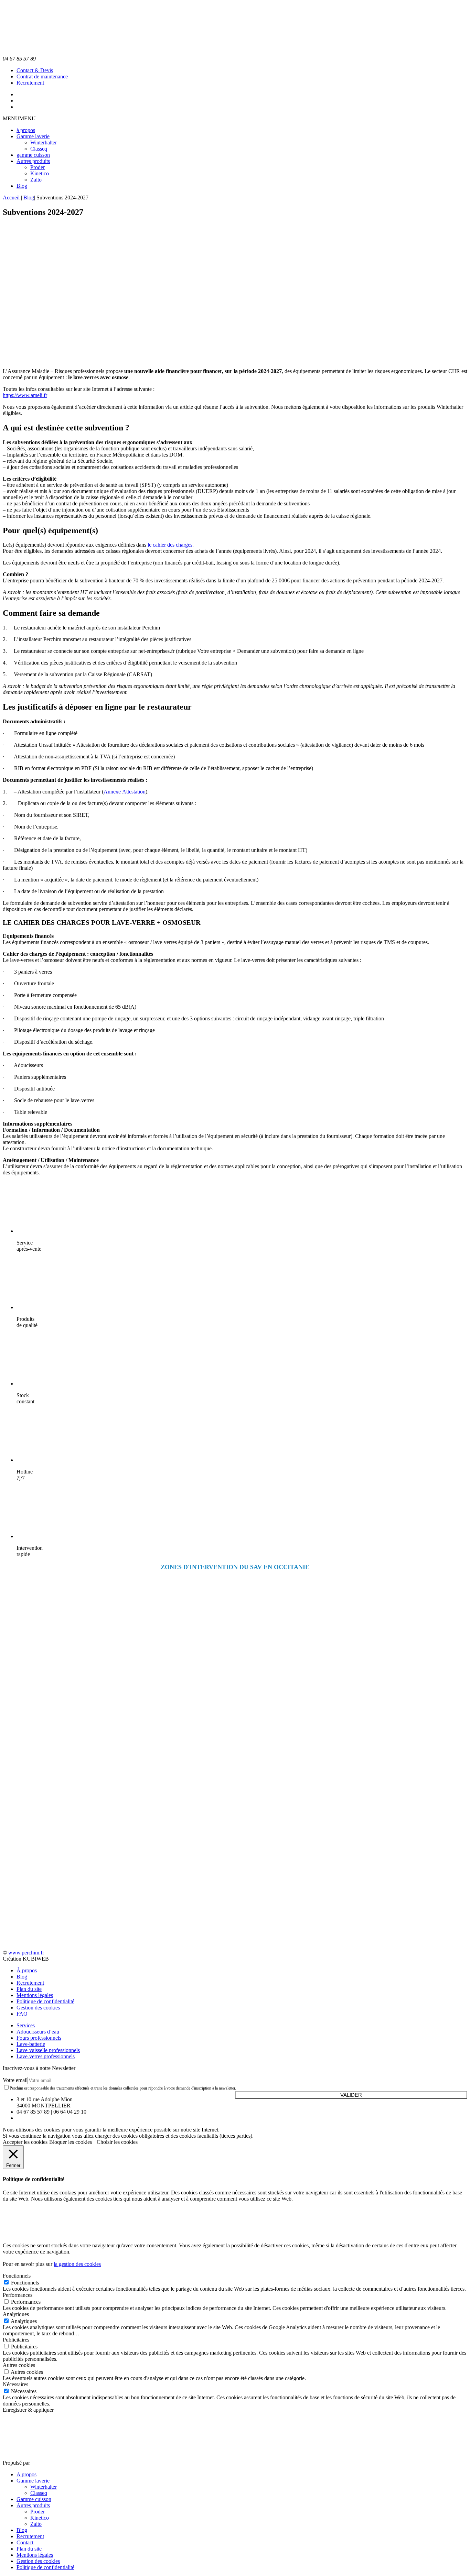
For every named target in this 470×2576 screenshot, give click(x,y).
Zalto (36, 180)
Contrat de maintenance (42, 76)
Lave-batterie (31, 2044)
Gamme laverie (33, 136)
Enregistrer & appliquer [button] (28, 2410)
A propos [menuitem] (26, 2474)
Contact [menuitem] (25, 2542)
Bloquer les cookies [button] (71, 2142)
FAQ (22, 2014)
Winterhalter (44, 142)
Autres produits (33, 161)
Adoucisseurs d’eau (38, 2032)
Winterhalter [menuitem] (44, 2487)
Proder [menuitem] (38, 2512)
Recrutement (30, 83)
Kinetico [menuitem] (40, 2518)
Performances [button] (18, 2295)
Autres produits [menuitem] (33, 2505)
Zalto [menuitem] (36, 2524)
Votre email (15, 2080)
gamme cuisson (33, 155)
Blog (22, 186)
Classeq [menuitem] (39, 2493)
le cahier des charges (170, 545)
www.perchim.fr (26, 1953)
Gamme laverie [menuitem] (33, 2481)
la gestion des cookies (77, 2264)
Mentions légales (35, 1995)
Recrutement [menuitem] (30, 2536)
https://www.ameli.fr (25, 395)
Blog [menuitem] (22, 2530)
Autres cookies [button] (19, 2365)
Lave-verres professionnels (46, 2056)
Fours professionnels (39, 2038)
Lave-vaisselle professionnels (48, 2050)
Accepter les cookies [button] (25, 2142)
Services (26, 2025)
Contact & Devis (35, 70)
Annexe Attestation (125, 792)
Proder (38, 167)
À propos (27, 1970)
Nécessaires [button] (15, 2384)
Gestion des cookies (38, 2008)
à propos (26, 130)
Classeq (39, 149)
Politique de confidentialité (45, 2001)
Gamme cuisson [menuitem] (34, 2499)
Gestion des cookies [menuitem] (38, 2561)
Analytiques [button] (16, 2314)
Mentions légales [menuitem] (35, 2555)
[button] (19, 118)
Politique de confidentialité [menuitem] (45, 2567)
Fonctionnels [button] (17, 2276)
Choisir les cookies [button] (117, 2142)
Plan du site (29, 1989)
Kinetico (40, 173)
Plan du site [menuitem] (29, 2549)
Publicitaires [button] (16, 2340)
